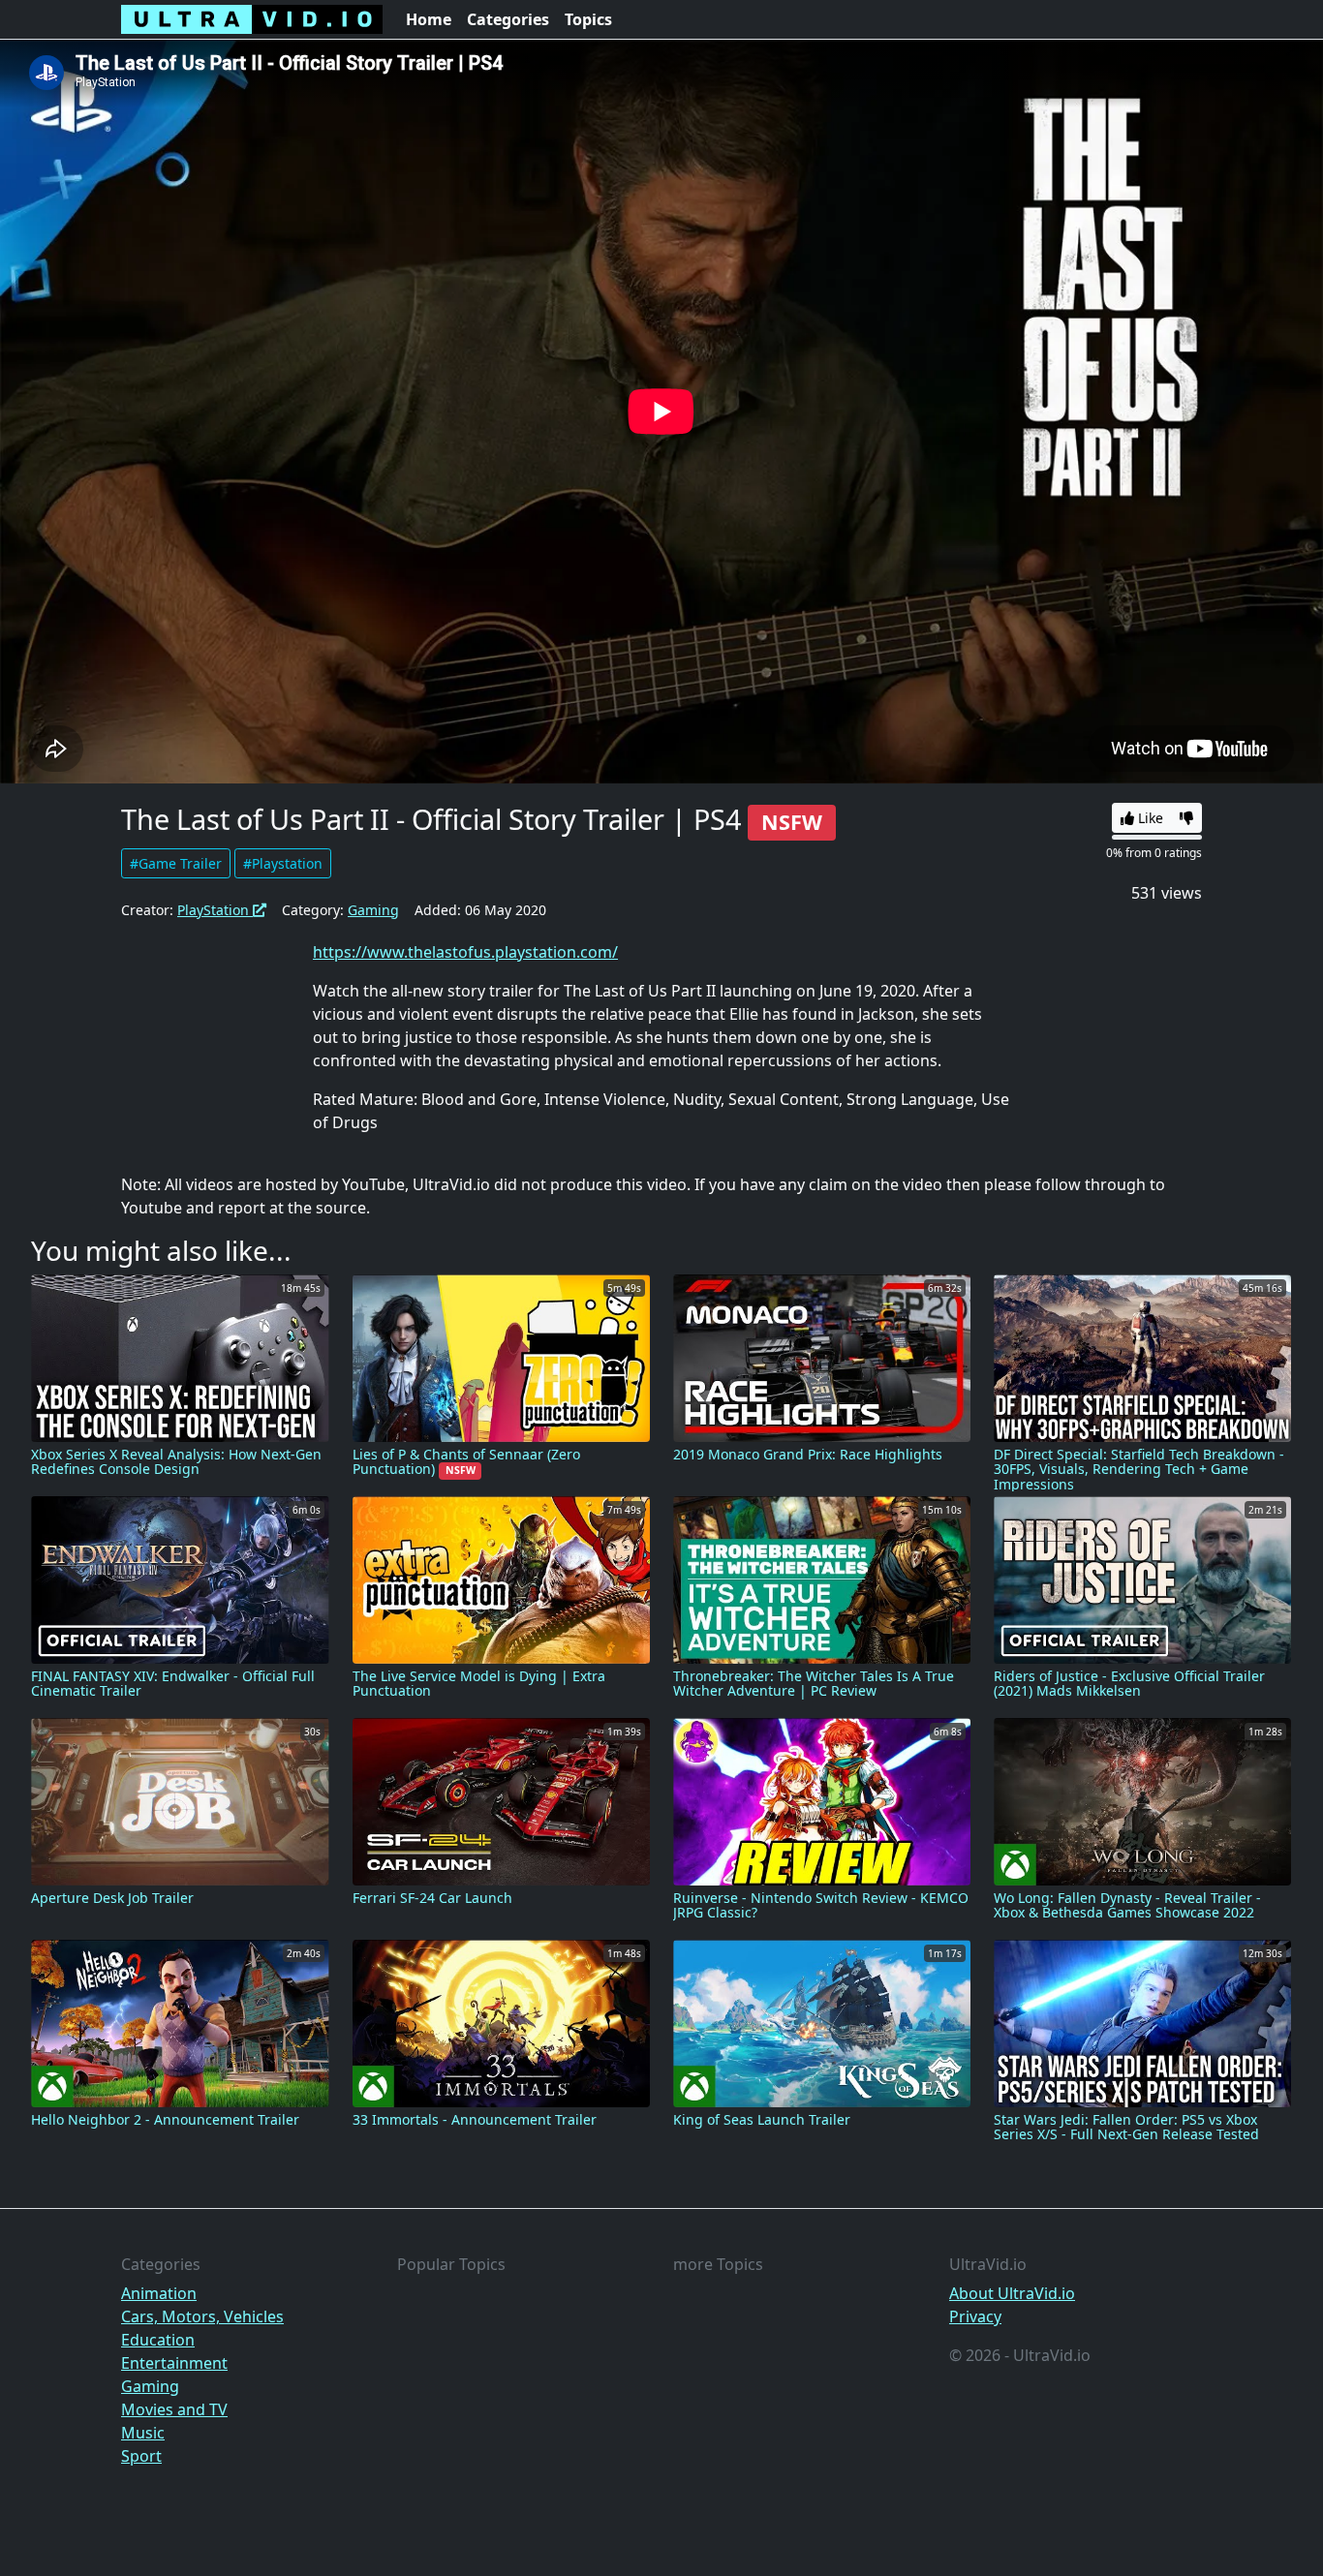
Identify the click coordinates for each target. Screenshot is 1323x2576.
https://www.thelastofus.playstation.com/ (465, 952)
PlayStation (215, 910)
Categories (508, 19)
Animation (159, 2293)
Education (158, 2340)
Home (429, 19)
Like (1149, 818)
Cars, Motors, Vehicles (202, 2316)
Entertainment (174, 2363)
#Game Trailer (176, 863)
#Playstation (283, 863)
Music (143, 2433)
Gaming (373, 910)
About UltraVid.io (1012, 2293)
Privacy (975, 2316)
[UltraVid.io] (252, 19)
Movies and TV (174, 2409)
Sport (141, 2456)
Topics (588, 19)
